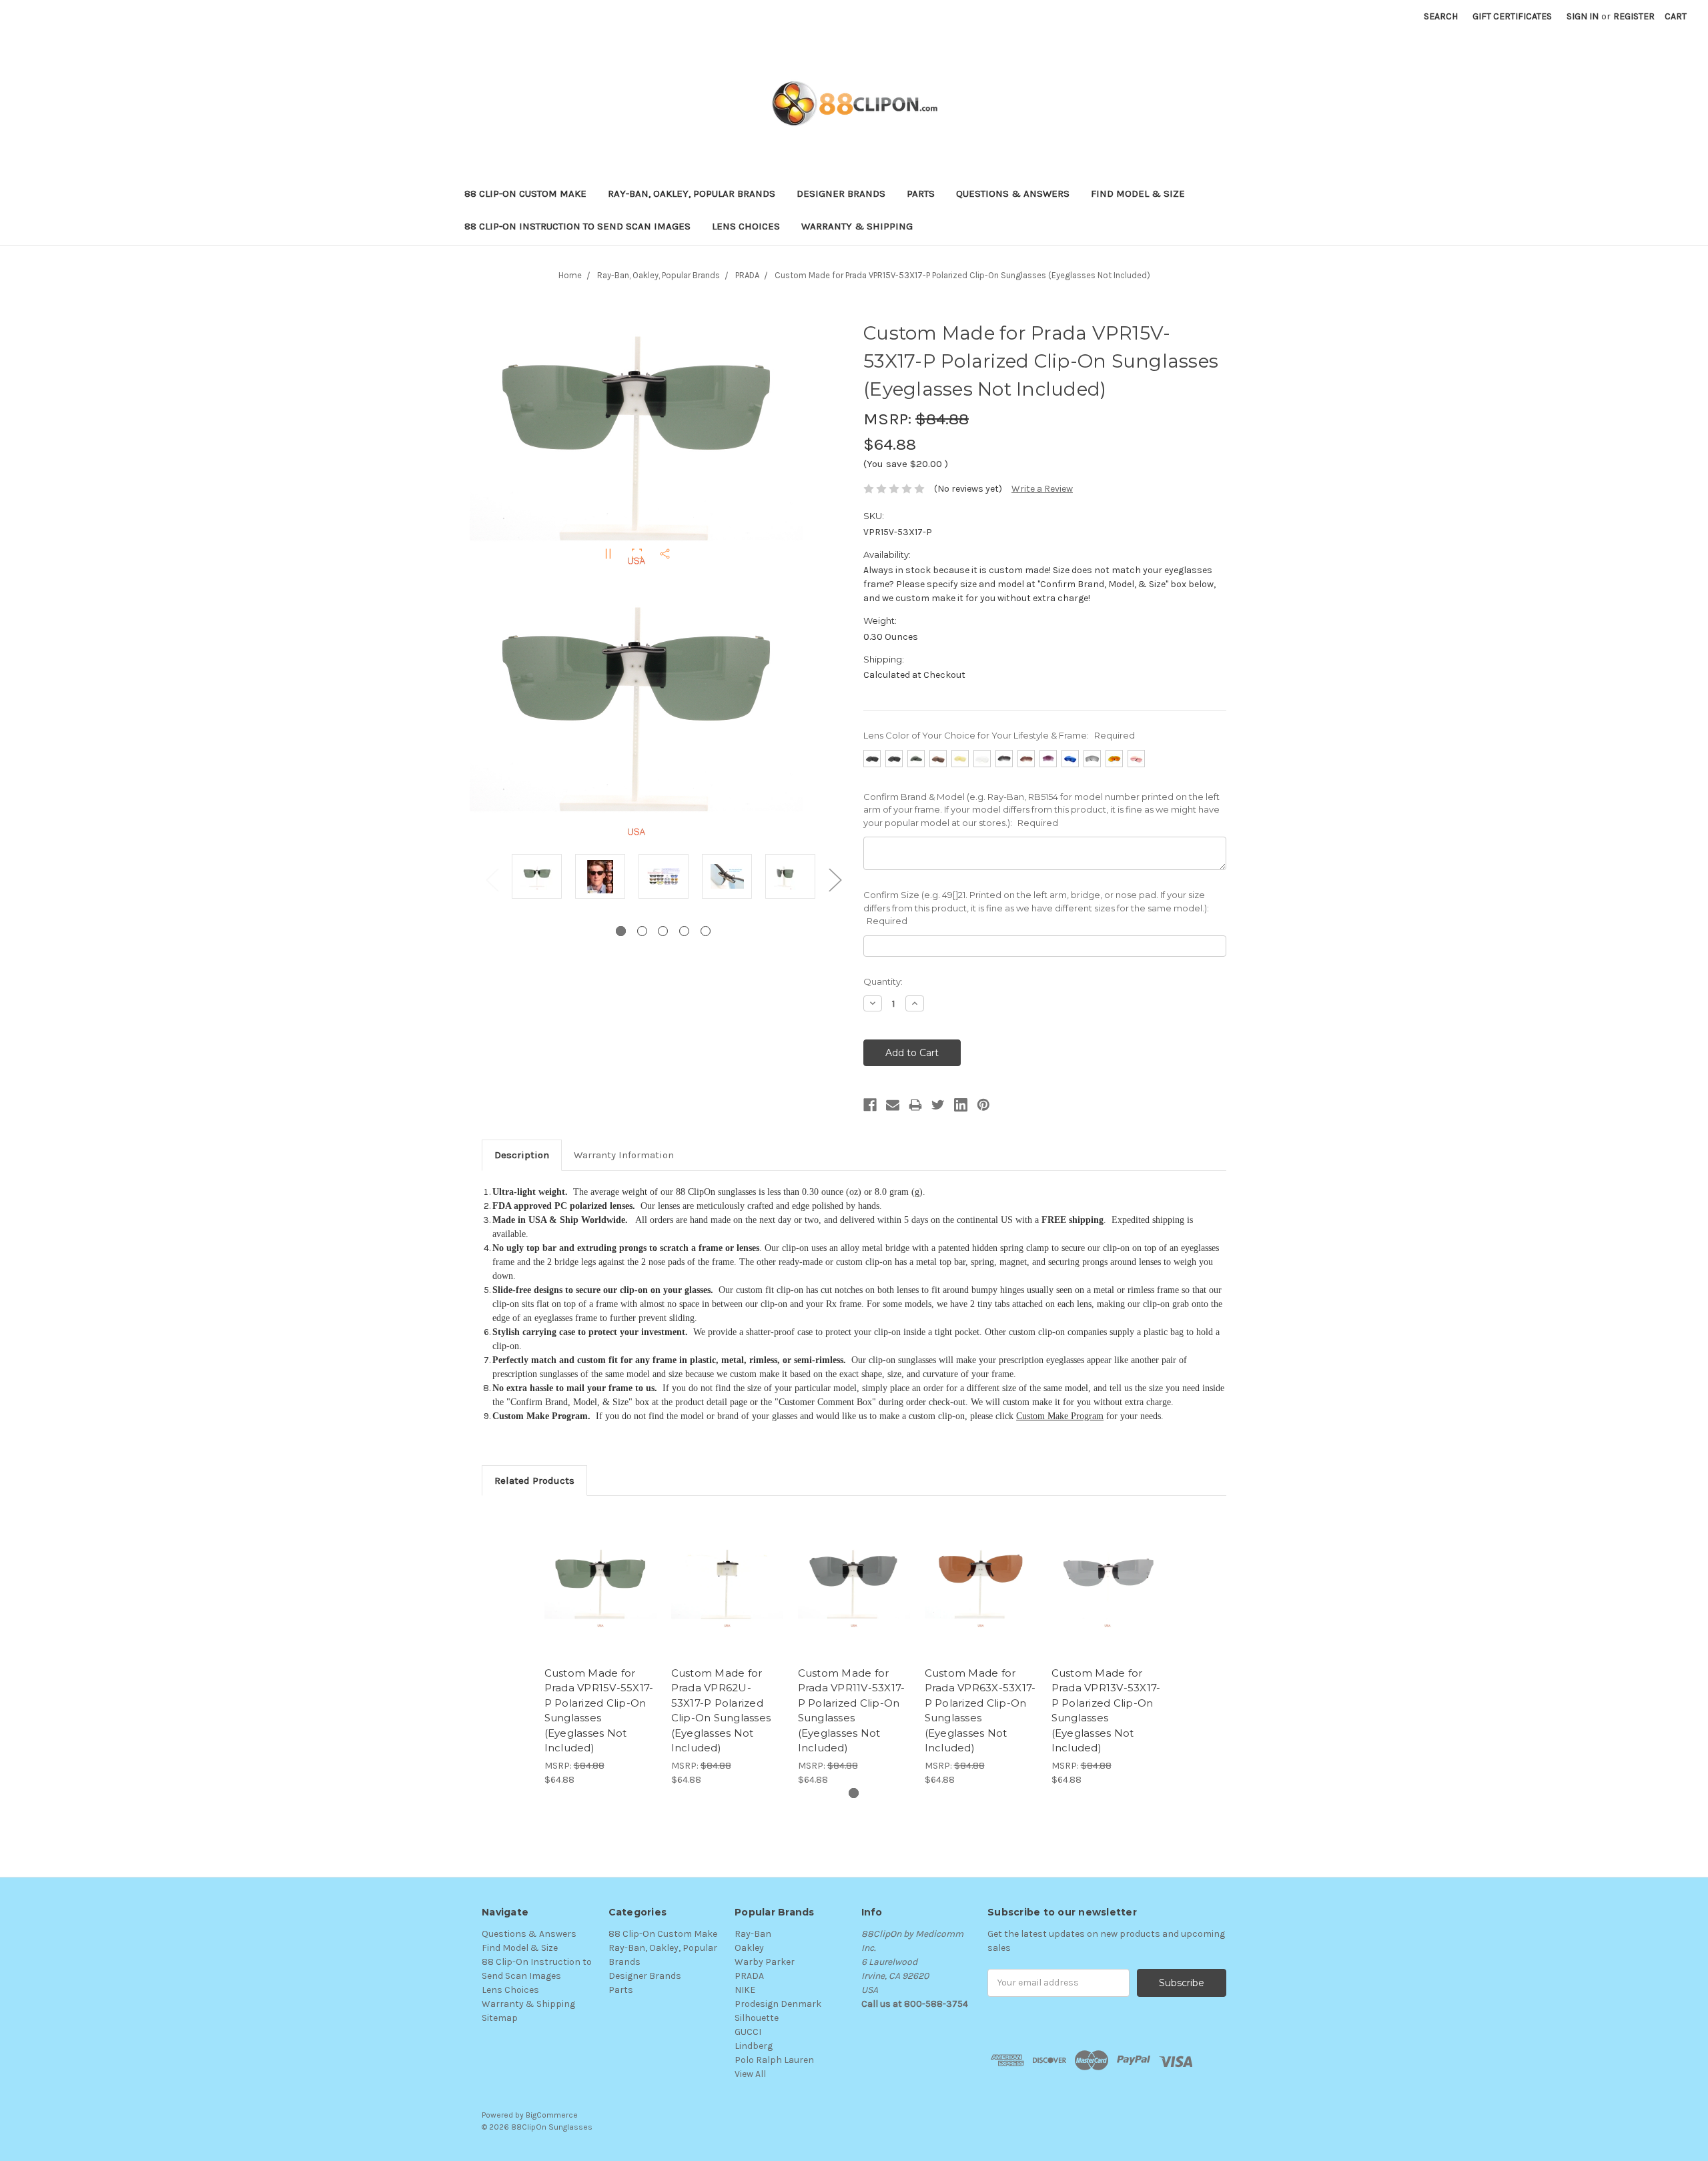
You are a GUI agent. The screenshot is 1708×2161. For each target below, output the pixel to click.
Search (1441, 16)
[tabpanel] (537, 878)
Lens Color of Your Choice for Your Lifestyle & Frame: (999, 735)
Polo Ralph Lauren (774, 2060)
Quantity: (883, 981)
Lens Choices (746, 226)
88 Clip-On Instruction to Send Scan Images (577, 226)
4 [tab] (684, 931)
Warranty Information (624, 1155)
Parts (921, 193)
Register (1634, 16)
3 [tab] (663, 931)
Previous (492, 879)
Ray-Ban (753, 1934)
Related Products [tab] (534, 1480)
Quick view (600, 1573)
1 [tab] (621, 931)
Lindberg (754, 2046)
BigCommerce (552, 2115)
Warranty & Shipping (857, 226)
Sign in (1583, 16)
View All (750, 2074)
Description (522, 1155)
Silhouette (757, 2018)
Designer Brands (841, 193)
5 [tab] (706, 931)
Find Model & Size (1138, 193)
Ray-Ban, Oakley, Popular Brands (692, 193)
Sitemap (500, 2018)
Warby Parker (765, 1962)
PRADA (749, 1976)
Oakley (749, 1948)
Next (835, 879)
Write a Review (1042, 489)
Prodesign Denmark (778, 2004)
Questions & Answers (1013, 193)
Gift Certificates (1512, 16)
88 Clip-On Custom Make (525, 193)
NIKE (745, 1990)
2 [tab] (642, 931)
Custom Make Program (1060, 1416)
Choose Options (600, 1596)
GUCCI (748, 2032)
